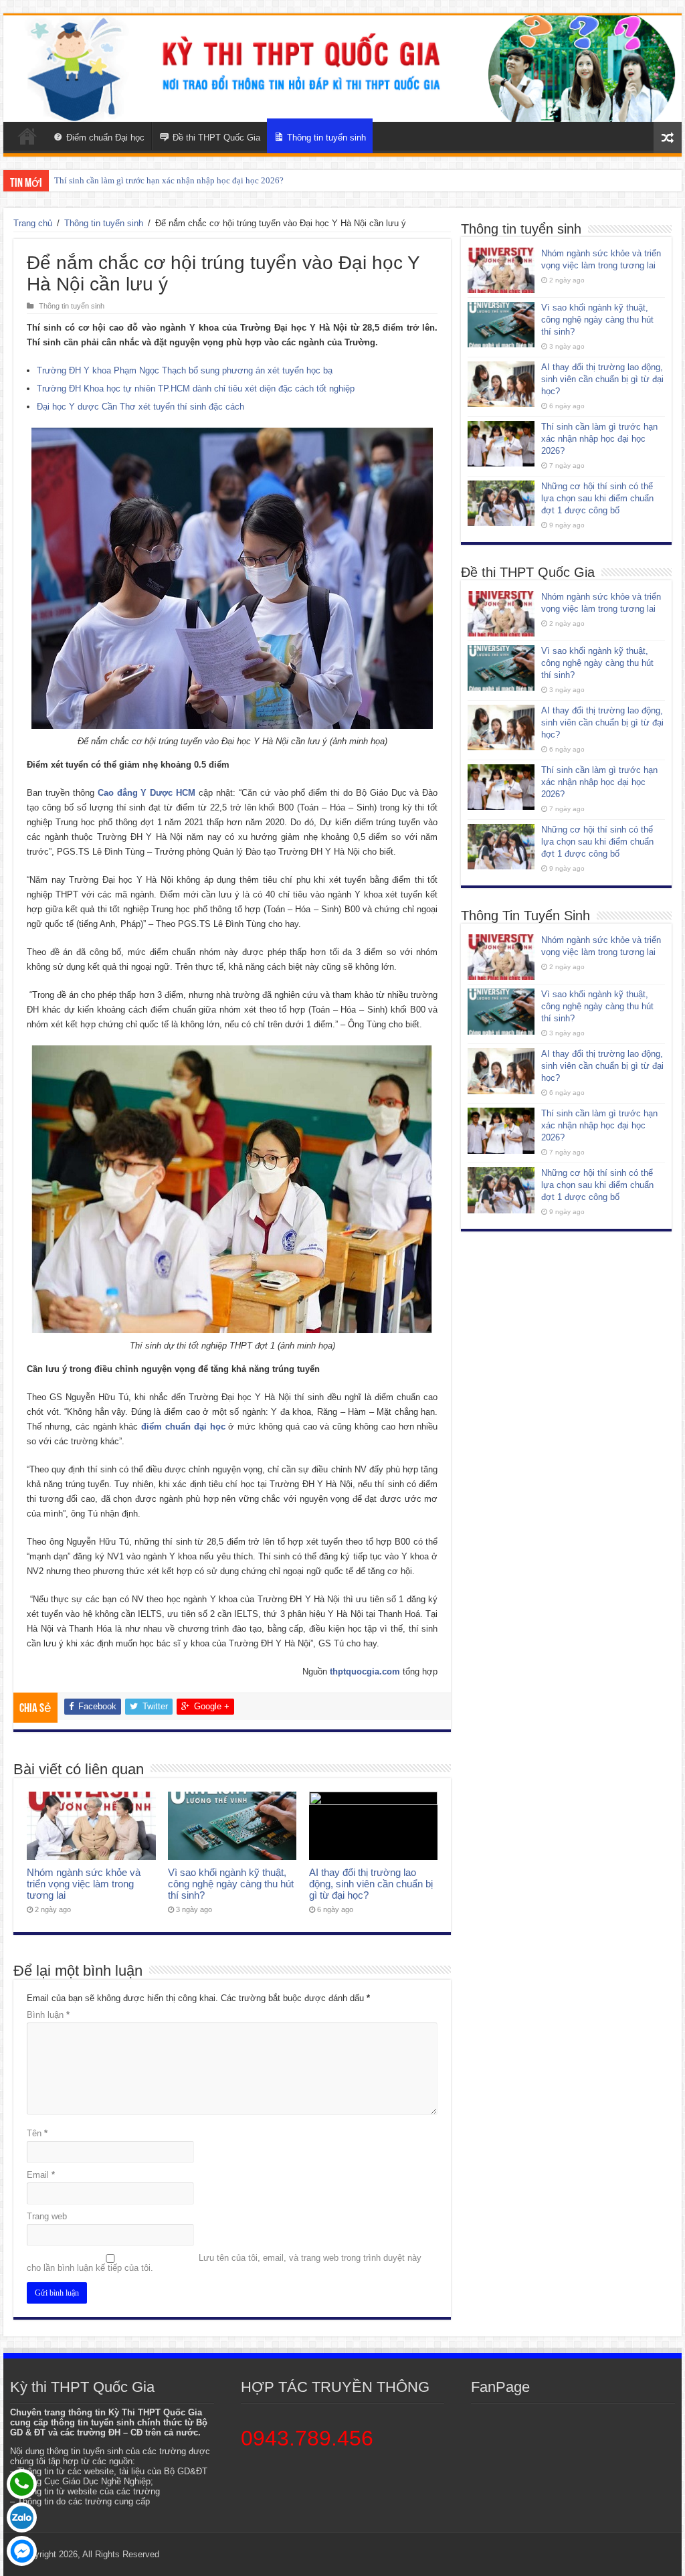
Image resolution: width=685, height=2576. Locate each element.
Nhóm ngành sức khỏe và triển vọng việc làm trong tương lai (84, 1884)
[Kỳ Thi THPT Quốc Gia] (27, 136)
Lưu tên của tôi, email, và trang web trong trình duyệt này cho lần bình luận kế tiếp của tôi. (224, 2263)
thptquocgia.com (365, 1671)
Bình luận (48, 2015)
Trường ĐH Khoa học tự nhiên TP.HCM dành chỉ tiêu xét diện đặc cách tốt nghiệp (196, 389)
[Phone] (22, 2484)
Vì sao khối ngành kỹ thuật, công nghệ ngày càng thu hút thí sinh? (231, 1884)
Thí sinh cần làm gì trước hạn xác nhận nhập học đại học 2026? (169, 180)
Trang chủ (33, 223)
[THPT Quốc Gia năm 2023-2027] (342, 69)
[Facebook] (22, 2551)
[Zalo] (22, 2517)
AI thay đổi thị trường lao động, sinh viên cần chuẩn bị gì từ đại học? (371, 1884)
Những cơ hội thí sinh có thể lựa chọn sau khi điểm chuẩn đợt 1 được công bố (597, 498)
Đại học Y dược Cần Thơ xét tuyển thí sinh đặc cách (140, 407)
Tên (37, 2133)
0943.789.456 (307, 2438)
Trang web (47, 2216)
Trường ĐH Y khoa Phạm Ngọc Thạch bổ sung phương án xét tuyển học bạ (185, 370)
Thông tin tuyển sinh (104, 223)
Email (41, 2175)
